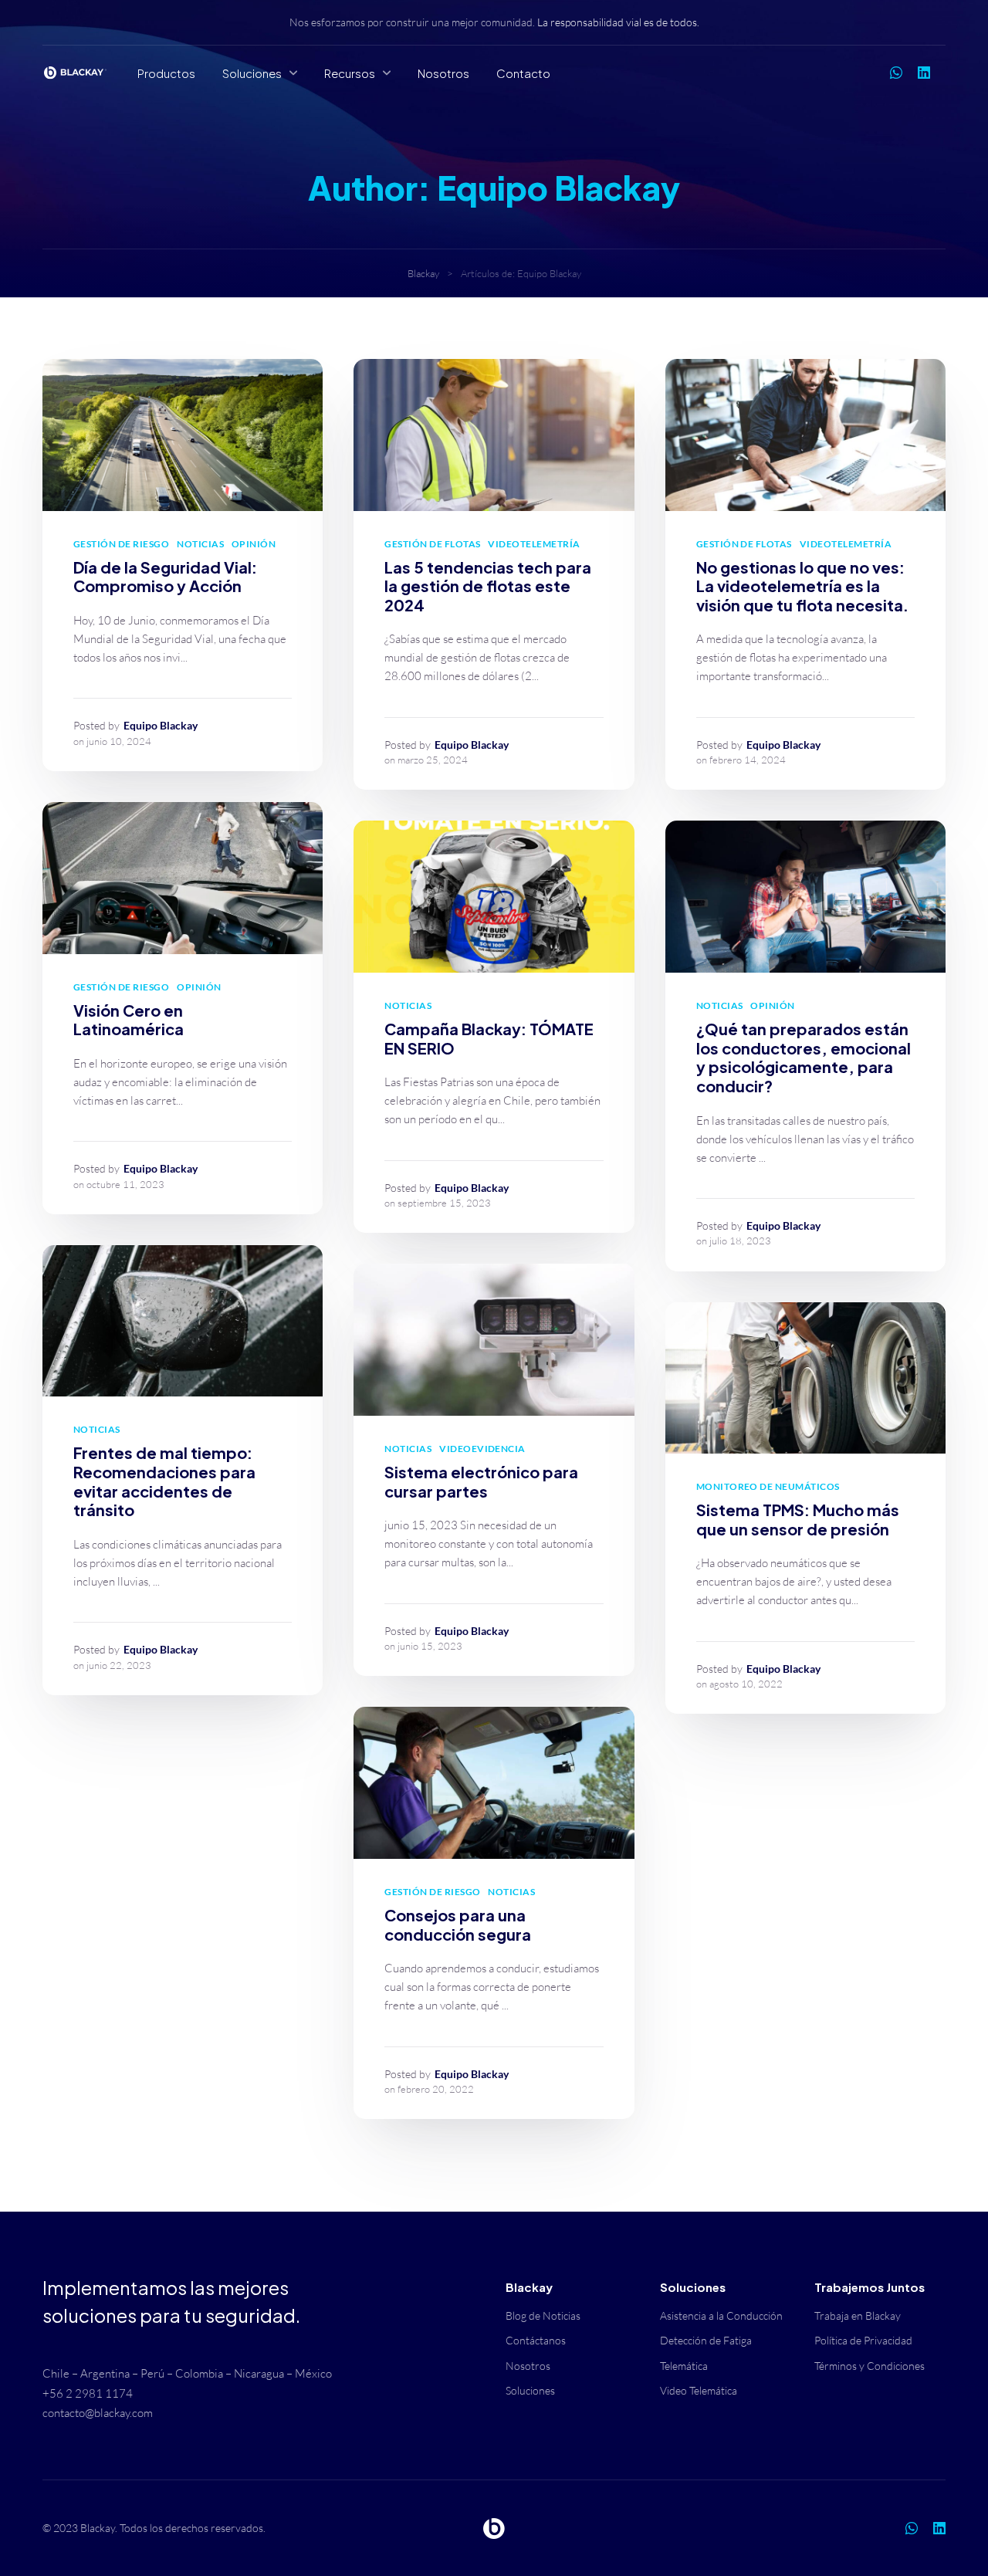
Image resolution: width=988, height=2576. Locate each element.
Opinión (254, 544)
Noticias (200, 544)
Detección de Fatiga (706, 2340)
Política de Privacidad (863, 2340)
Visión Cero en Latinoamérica (129, 1020)
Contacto (523, 73)
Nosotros (443, 73)
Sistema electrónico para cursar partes (481, 1481)
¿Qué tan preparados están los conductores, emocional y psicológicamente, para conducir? (804, 1057)
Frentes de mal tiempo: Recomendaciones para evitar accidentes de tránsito (164, 1481)
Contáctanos (536, 2340)
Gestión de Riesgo (121, 544)
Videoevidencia (482, 1449)
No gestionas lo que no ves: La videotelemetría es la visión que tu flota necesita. (802, 586)
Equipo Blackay (161, 725)
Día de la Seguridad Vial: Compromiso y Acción (165, 577)
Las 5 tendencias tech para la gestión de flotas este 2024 (488, 586)
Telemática (684, 2366)
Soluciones (252, 73)
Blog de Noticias (543, 2315)
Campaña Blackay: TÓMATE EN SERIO (489, 1038)
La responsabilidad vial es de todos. (618, 22)
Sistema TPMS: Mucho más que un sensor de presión (798, 1519)
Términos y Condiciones (870, 2366)
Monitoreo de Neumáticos (768, 1486)
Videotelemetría (534, 544)
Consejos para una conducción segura (458, 1924)
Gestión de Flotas (432, 544)
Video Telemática (699, 2390)
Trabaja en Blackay (858, 2315)
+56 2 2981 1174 (88, 2393)
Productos (166, 73)
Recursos (350, 73)
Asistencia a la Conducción (721, 2315)
